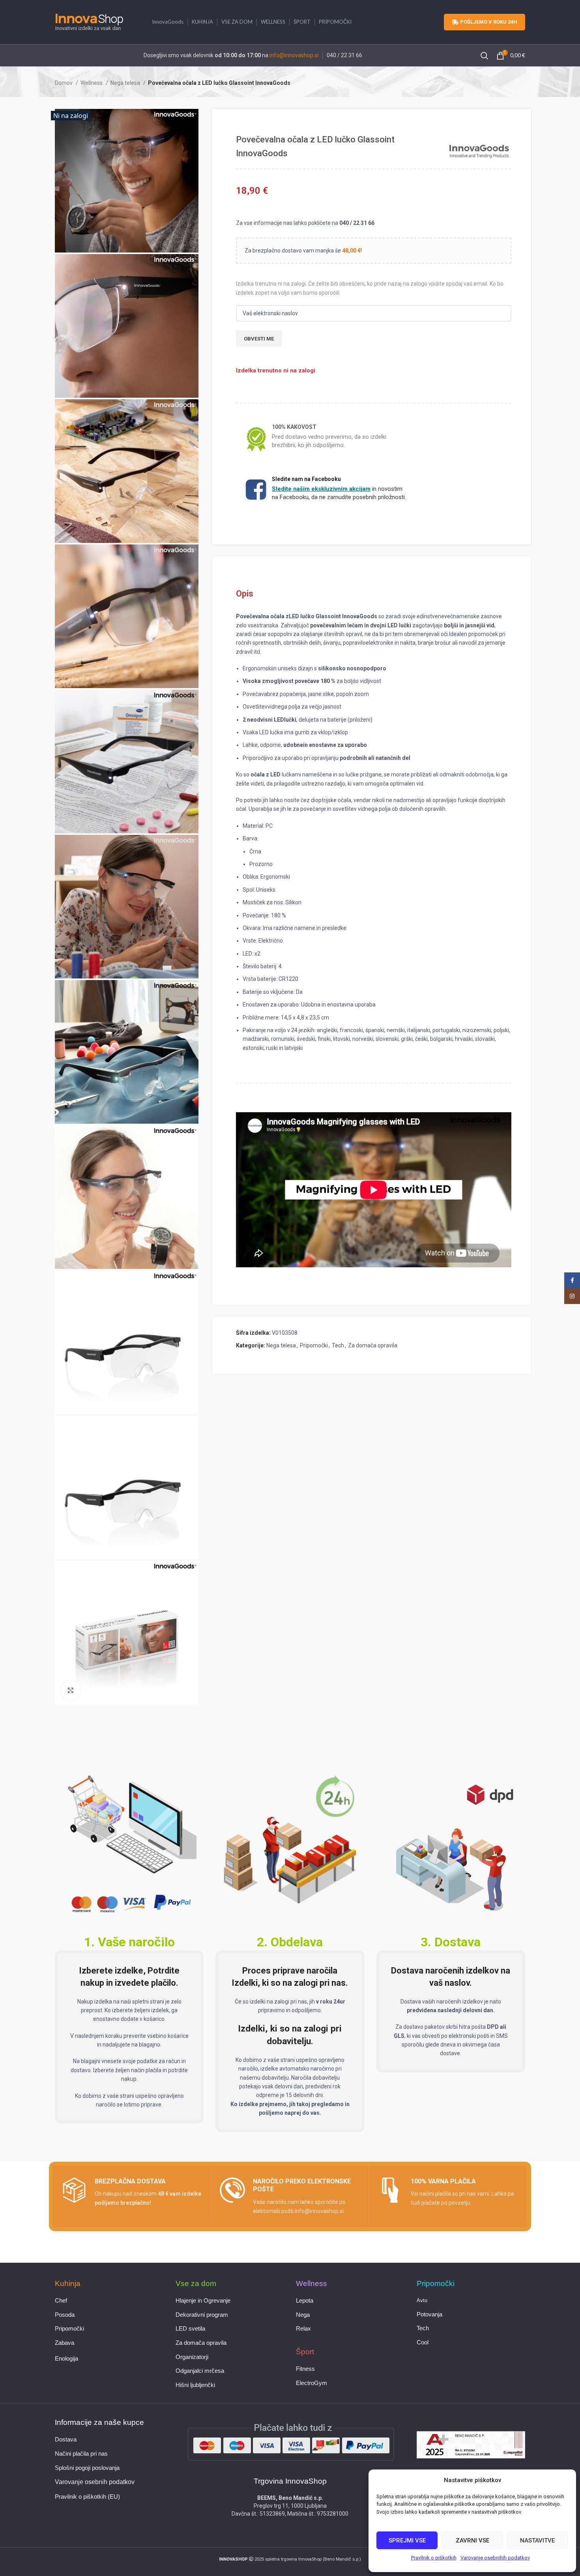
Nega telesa (126, 83)
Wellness (92, 83)
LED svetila (190, 2329)
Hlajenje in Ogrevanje (203, 2301)
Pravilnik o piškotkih (434, 2558)
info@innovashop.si (294, 55)
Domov (64, 83)
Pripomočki (314, 1345)
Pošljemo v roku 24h (489, 22)
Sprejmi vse (407, 2540)
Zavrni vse (472, 2540)
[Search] (485, 56)
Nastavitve (537, 2540)
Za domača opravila (373, 1345)
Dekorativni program (202, 2315)
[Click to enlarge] (71, 1690)
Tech (338, 1345)
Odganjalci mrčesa (200, 2371)
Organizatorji (192, 2357)
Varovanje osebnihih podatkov (495, 2558)
